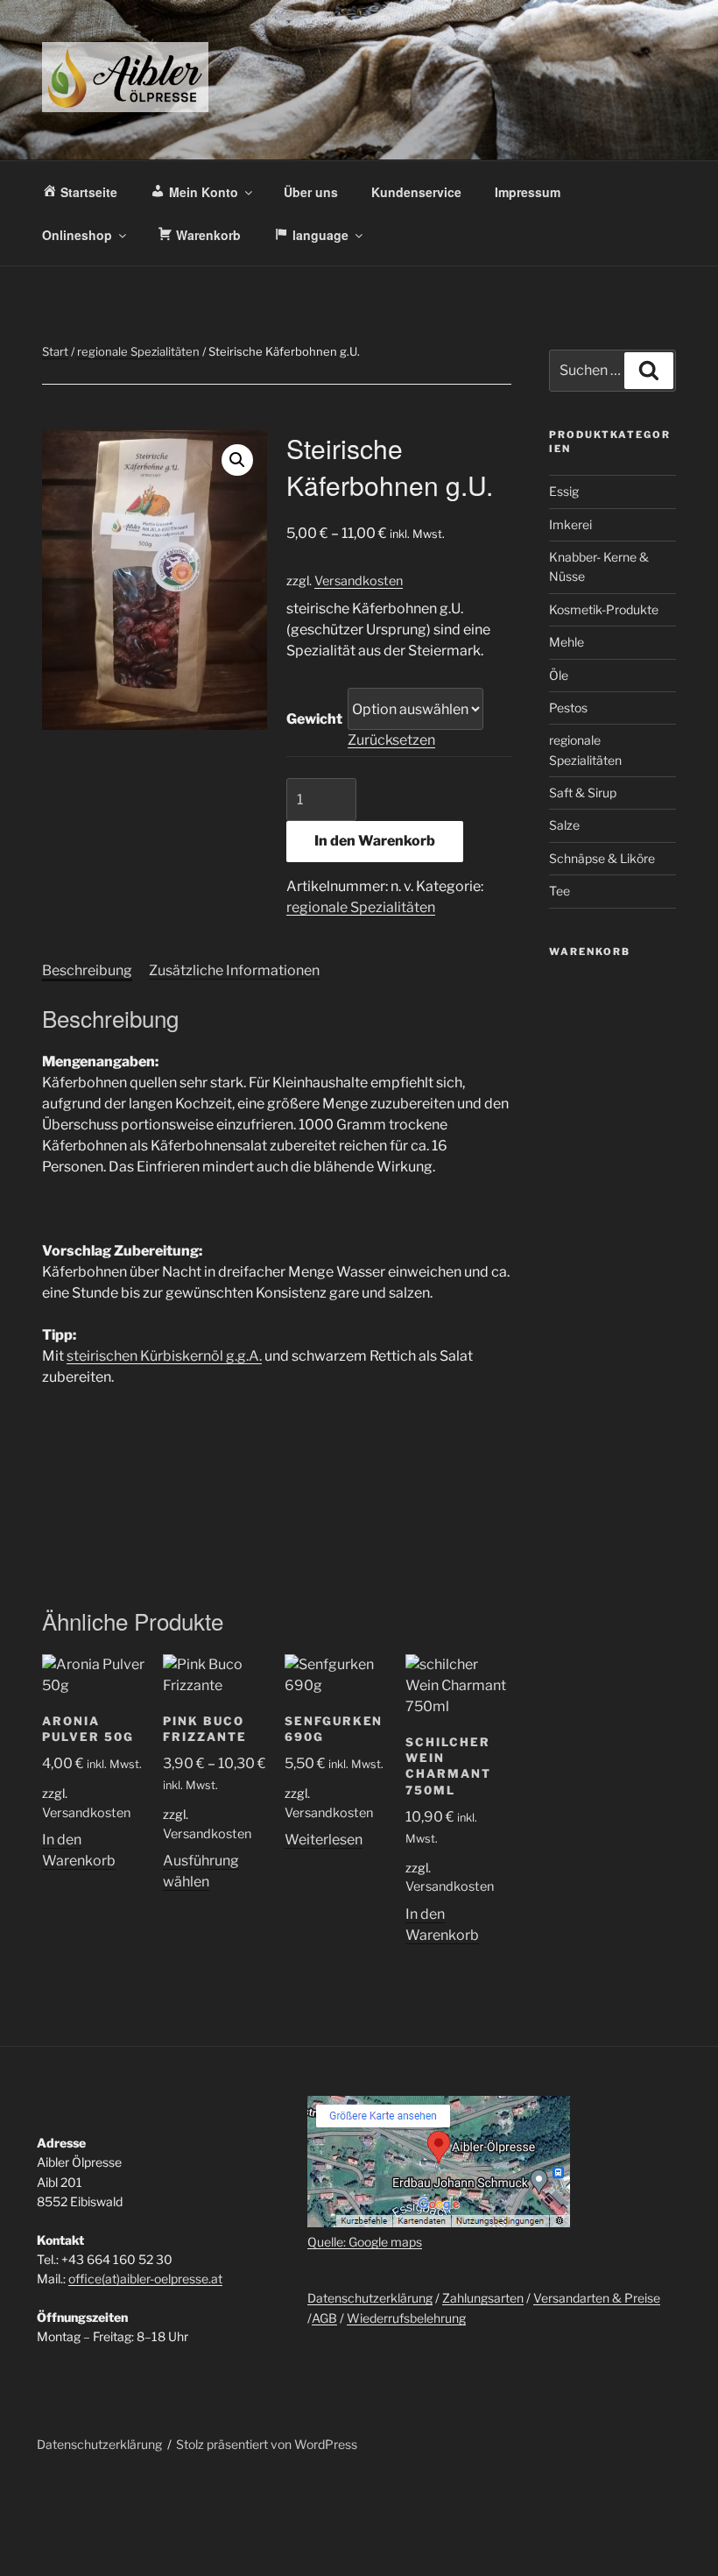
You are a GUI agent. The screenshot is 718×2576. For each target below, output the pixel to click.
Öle (559, 675)
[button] (237, 460)
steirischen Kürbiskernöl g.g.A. (164, 1356)
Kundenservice (416, 192)
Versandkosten (359, 581)
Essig (564, 491)
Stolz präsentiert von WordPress (267, 2444)
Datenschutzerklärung (370, 2298)
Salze (564, 825)
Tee (560, 891)
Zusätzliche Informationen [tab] (234, 970)
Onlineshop (77, 235)
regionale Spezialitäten (138, 351)
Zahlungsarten (483, 2298)
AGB (324, 2318)
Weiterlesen (324, 1840)
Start (55, 351)
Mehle (567, 642)
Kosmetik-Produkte (604, 609)
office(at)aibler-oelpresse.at (145, 2279)
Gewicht (314, 719)
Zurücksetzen (391, 740)
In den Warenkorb (375, 841)
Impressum (528, 192)
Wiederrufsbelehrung (406, 2318)
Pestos (568, 708)
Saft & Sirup (583, 793)
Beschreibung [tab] (87, 970)
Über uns (311, 192)
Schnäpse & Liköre (602, 858)
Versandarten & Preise (597, 2298)
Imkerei (570, 524)
